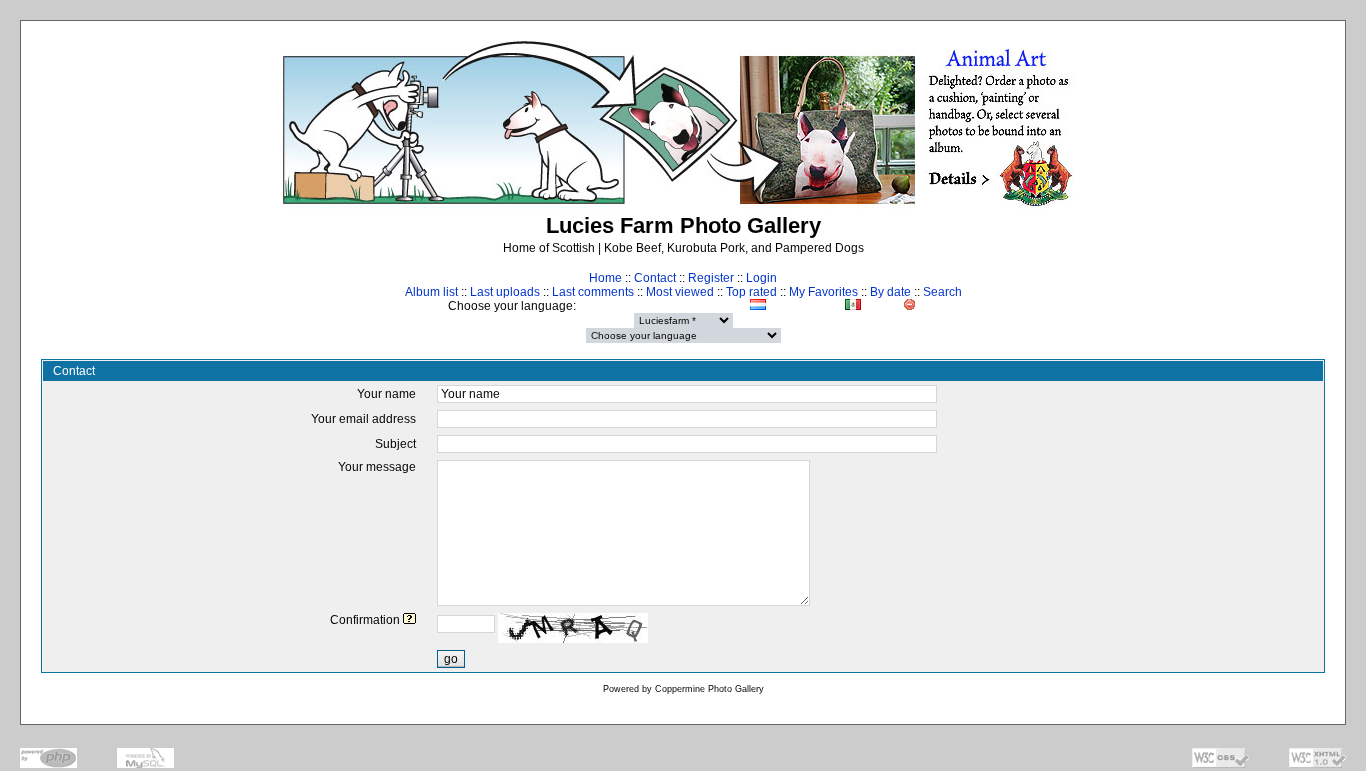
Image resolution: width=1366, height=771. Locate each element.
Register (711, 278)
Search (942, 292)
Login (761, 278)
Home (605, 278)
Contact (655, 278)
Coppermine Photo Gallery (709, 689)
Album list (431, 292)
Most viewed (680, 292)
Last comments (593, 292)
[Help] (409, 620)
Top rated (751, 292)
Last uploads (505, 292)
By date (890, 292)
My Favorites (823, 292)
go (451, 659)
